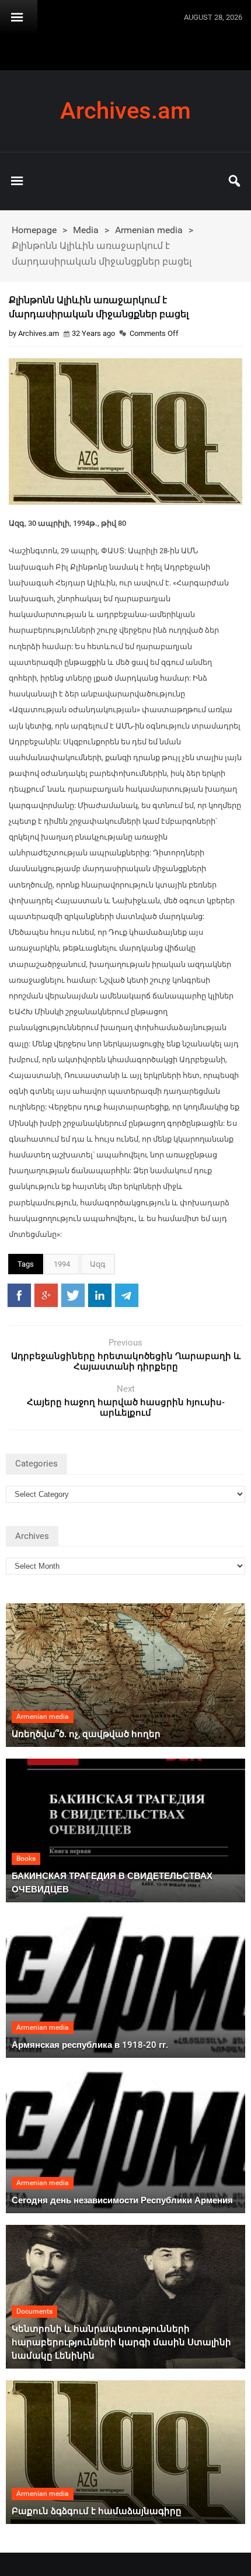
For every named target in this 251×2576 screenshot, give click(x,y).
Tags (26, 1264)
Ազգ (98, 1264)
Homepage (34, 230)
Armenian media (149, 230)
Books (26, 1859)
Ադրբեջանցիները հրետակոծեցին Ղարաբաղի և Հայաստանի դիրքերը (126, 1361)
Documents (34, 2311)
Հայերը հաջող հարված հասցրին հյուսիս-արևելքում (126, 1407)
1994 (62, 1264)
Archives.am (125, 111)
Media (86, 230)
